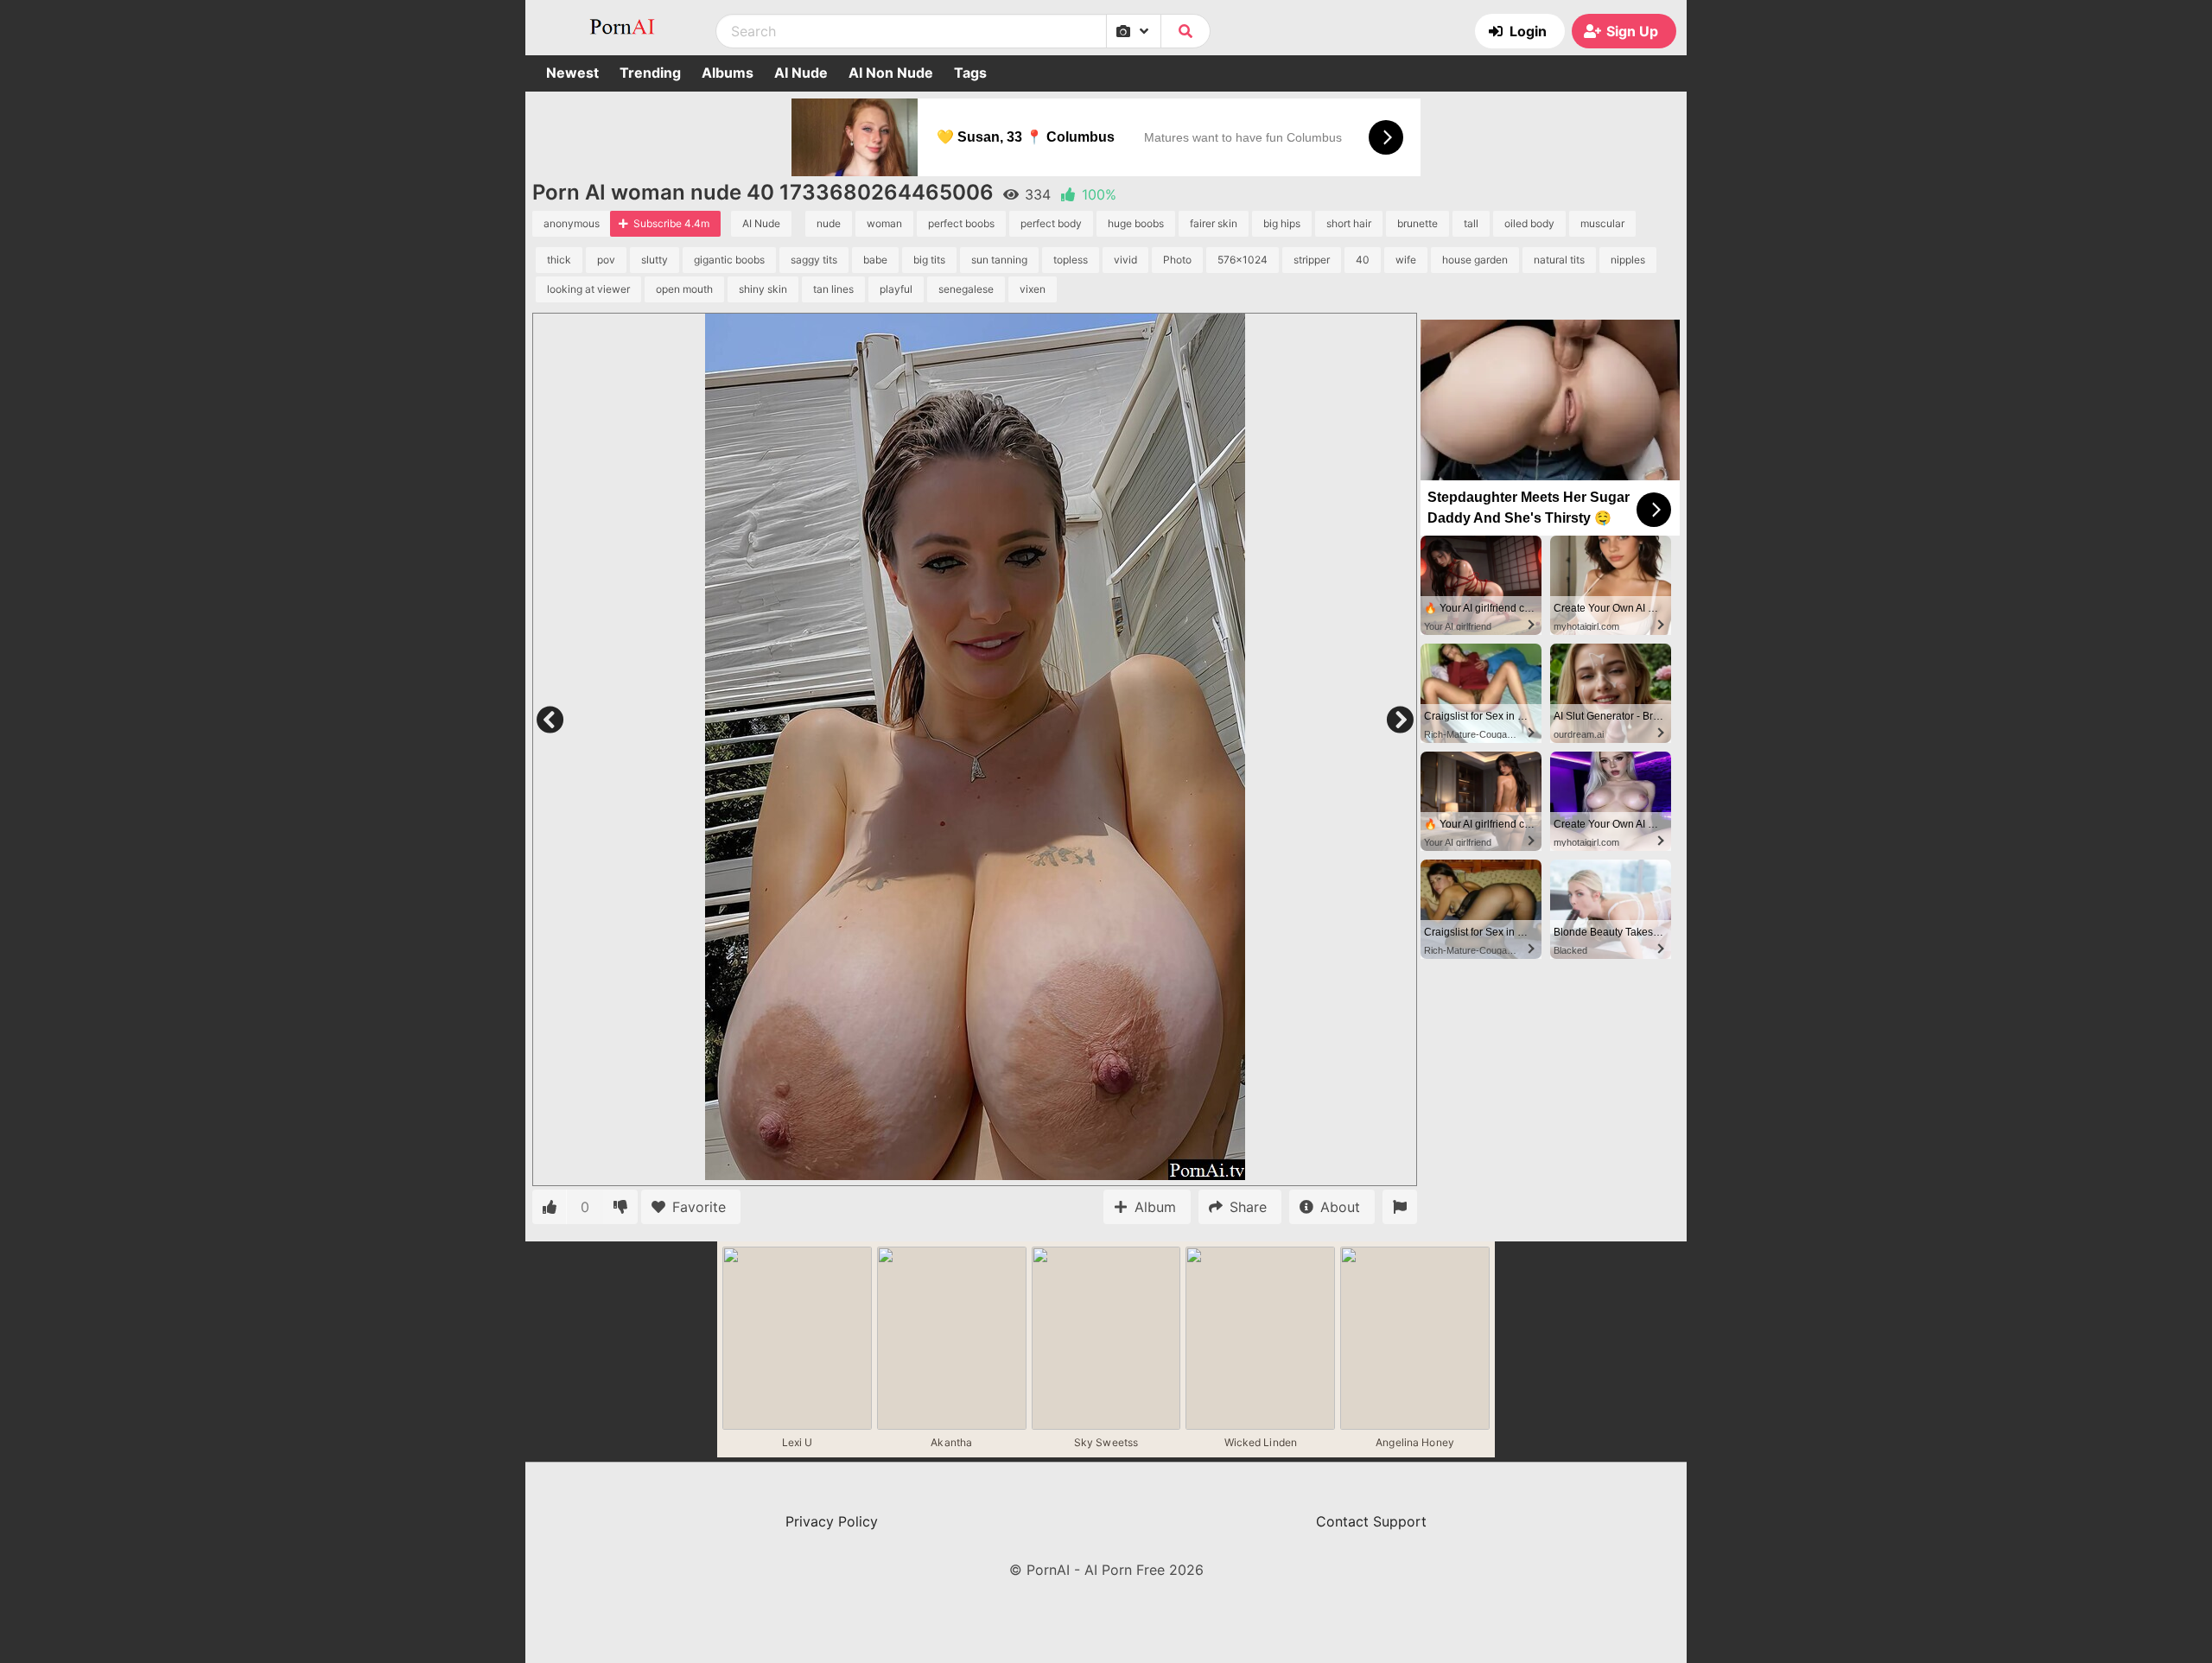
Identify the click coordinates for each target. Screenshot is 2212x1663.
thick (559, 260)
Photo (1177, 260)
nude (829, 223)
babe (875, 260)
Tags (970, 73)
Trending (650, 73)
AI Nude (801, 73)
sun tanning (999, 260)
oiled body (1529, 223)
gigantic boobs (729, 260)
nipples (1628, 260)
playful (896, 289)
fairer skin (1214, 223)
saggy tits (814, 260)
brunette (1417, 223)
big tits (929, 260)
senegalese (966, 289)
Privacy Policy (832, 1521)
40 (1363, 260)
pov (606, 260)
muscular (1602, 223)
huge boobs (1136, 223)
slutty (655, 260)
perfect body (1051, 223)
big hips (1282, 223)
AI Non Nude (891, 73)
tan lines (833, 289)
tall (1471, 223)
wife (1406, 260)
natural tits (1559, 260)
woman (884, 223)
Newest (572, 73)
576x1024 (1243, 260)
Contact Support (1371, 1521)
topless (1071, 260)
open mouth (684, 289)
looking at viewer (588, 289)
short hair (1349, 223)
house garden (1475, 260)
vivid (1125, 260)
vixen (1033, 289)
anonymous (572, 223)
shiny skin (763, 289)
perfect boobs (961, 223)
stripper (1312, 260)
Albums (728, 73)
